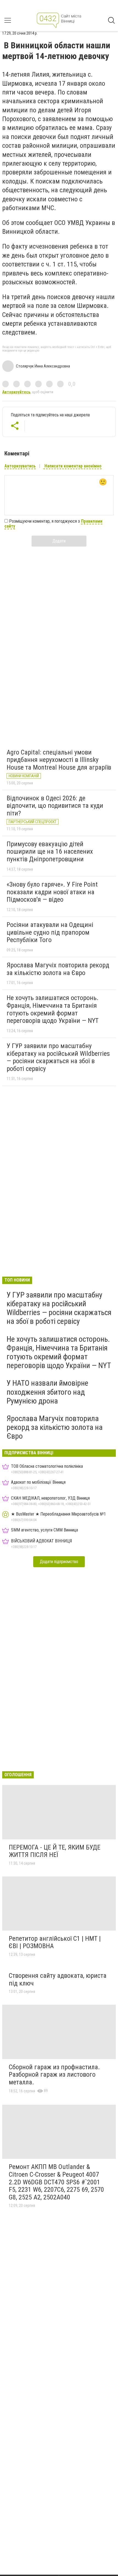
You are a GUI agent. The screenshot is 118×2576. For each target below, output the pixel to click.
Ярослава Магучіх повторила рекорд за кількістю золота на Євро (58, 969)
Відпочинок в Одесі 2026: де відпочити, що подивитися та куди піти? (55, 806)
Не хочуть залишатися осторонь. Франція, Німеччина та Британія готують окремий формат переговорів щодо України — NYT (53, 1009)
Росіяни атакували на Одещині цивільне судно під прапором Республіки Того (50, 932)
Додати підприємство (59, 1562)
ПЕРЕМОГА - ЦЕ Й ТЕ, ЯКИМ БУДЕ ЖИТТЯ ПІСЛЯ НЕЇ (55, 1851)
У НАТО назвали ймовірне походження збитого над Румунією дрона (47, 1392)
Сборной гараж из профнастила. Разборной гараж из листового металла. (54, 2075)
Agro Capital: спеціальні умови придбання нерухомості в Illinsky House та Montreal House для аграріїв (59, 760)
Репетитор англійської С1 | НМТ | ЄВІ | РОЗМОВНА (55, 1942)
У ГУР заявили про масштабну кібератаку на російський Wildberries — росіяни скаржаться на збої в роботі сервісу (58, 1057)
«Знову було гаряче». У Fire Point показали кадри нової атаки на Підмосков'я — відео (52, 892)
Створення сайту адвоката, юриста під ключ (58, 1979)
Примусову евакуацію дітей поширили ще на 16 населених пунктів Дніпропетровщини (50, 852)
